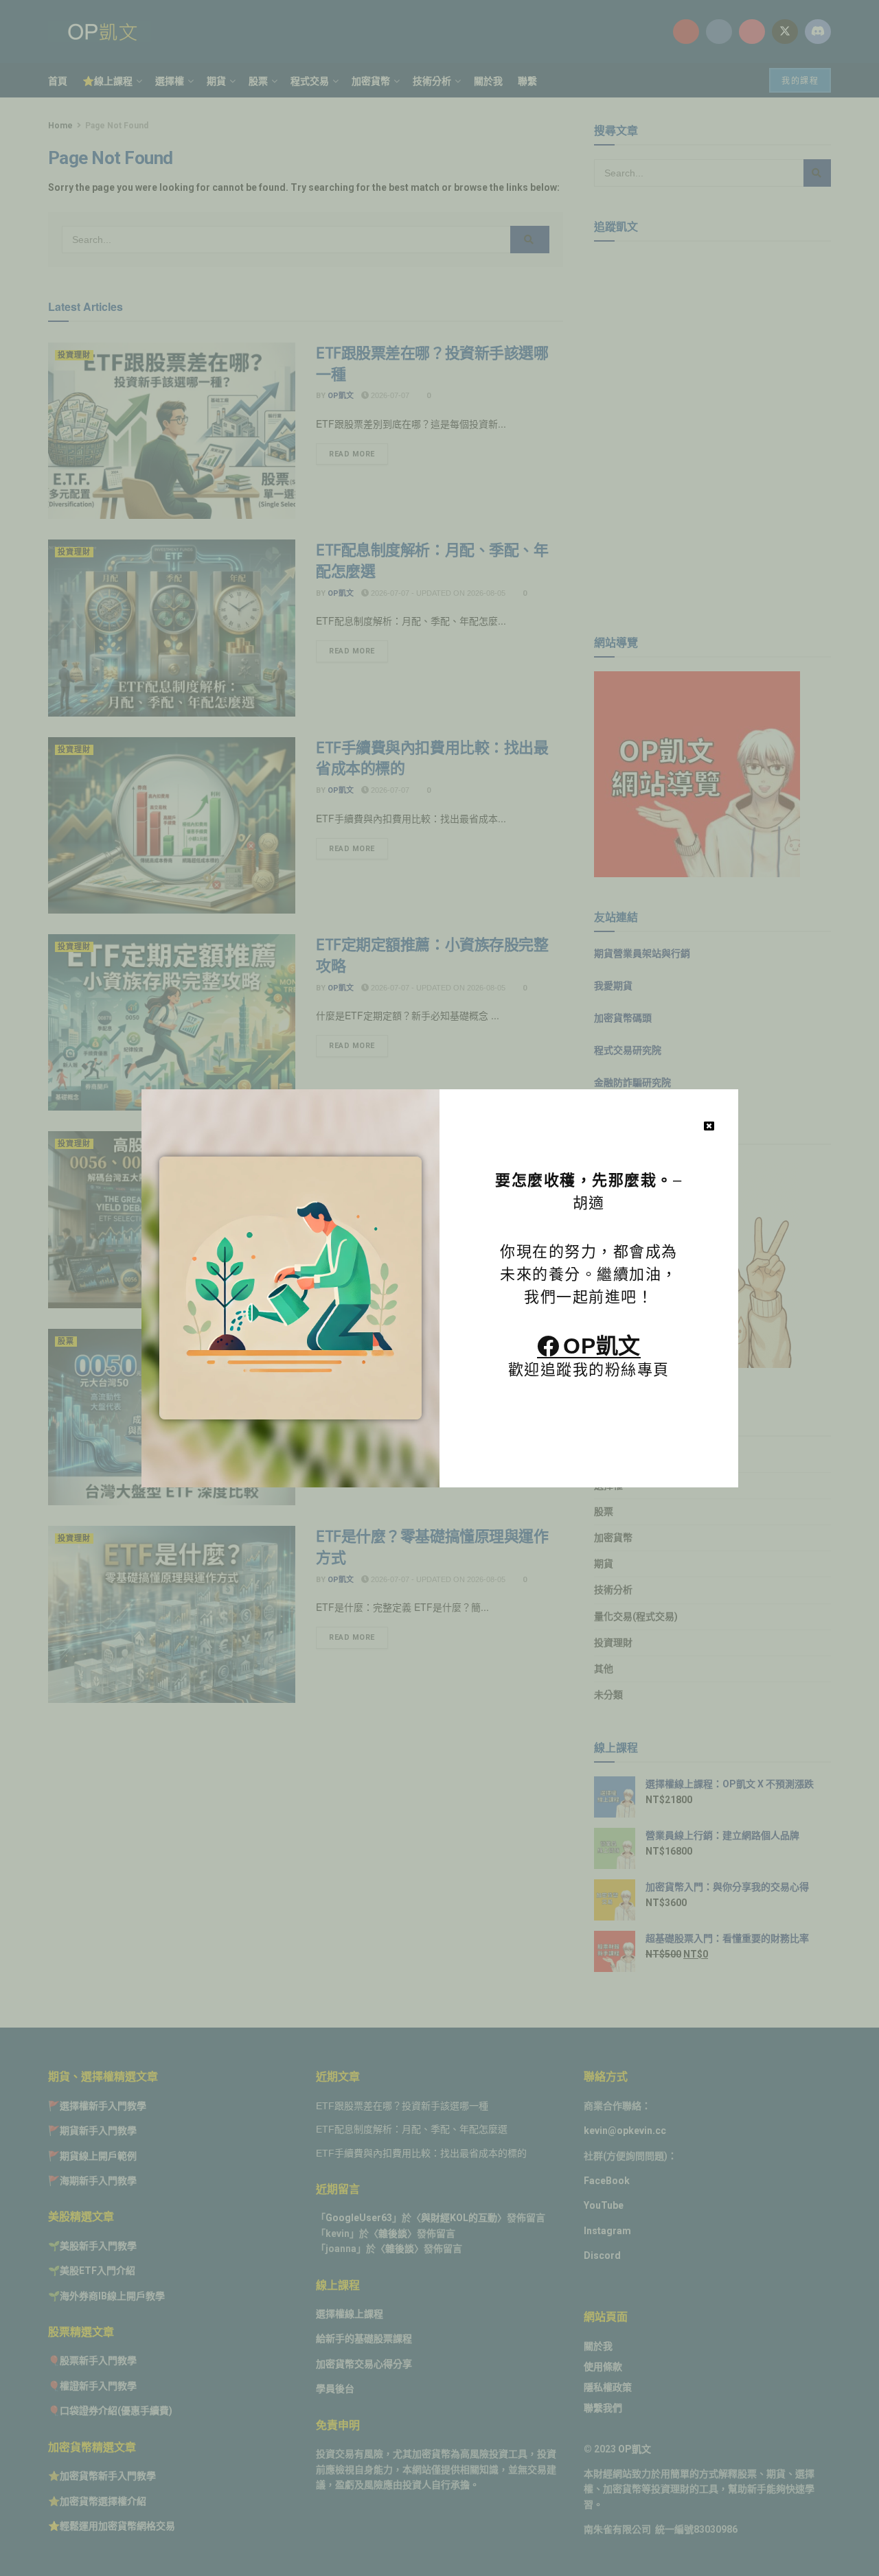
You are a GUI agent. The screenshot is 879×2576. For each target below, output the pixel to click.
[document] (439, 1288)
